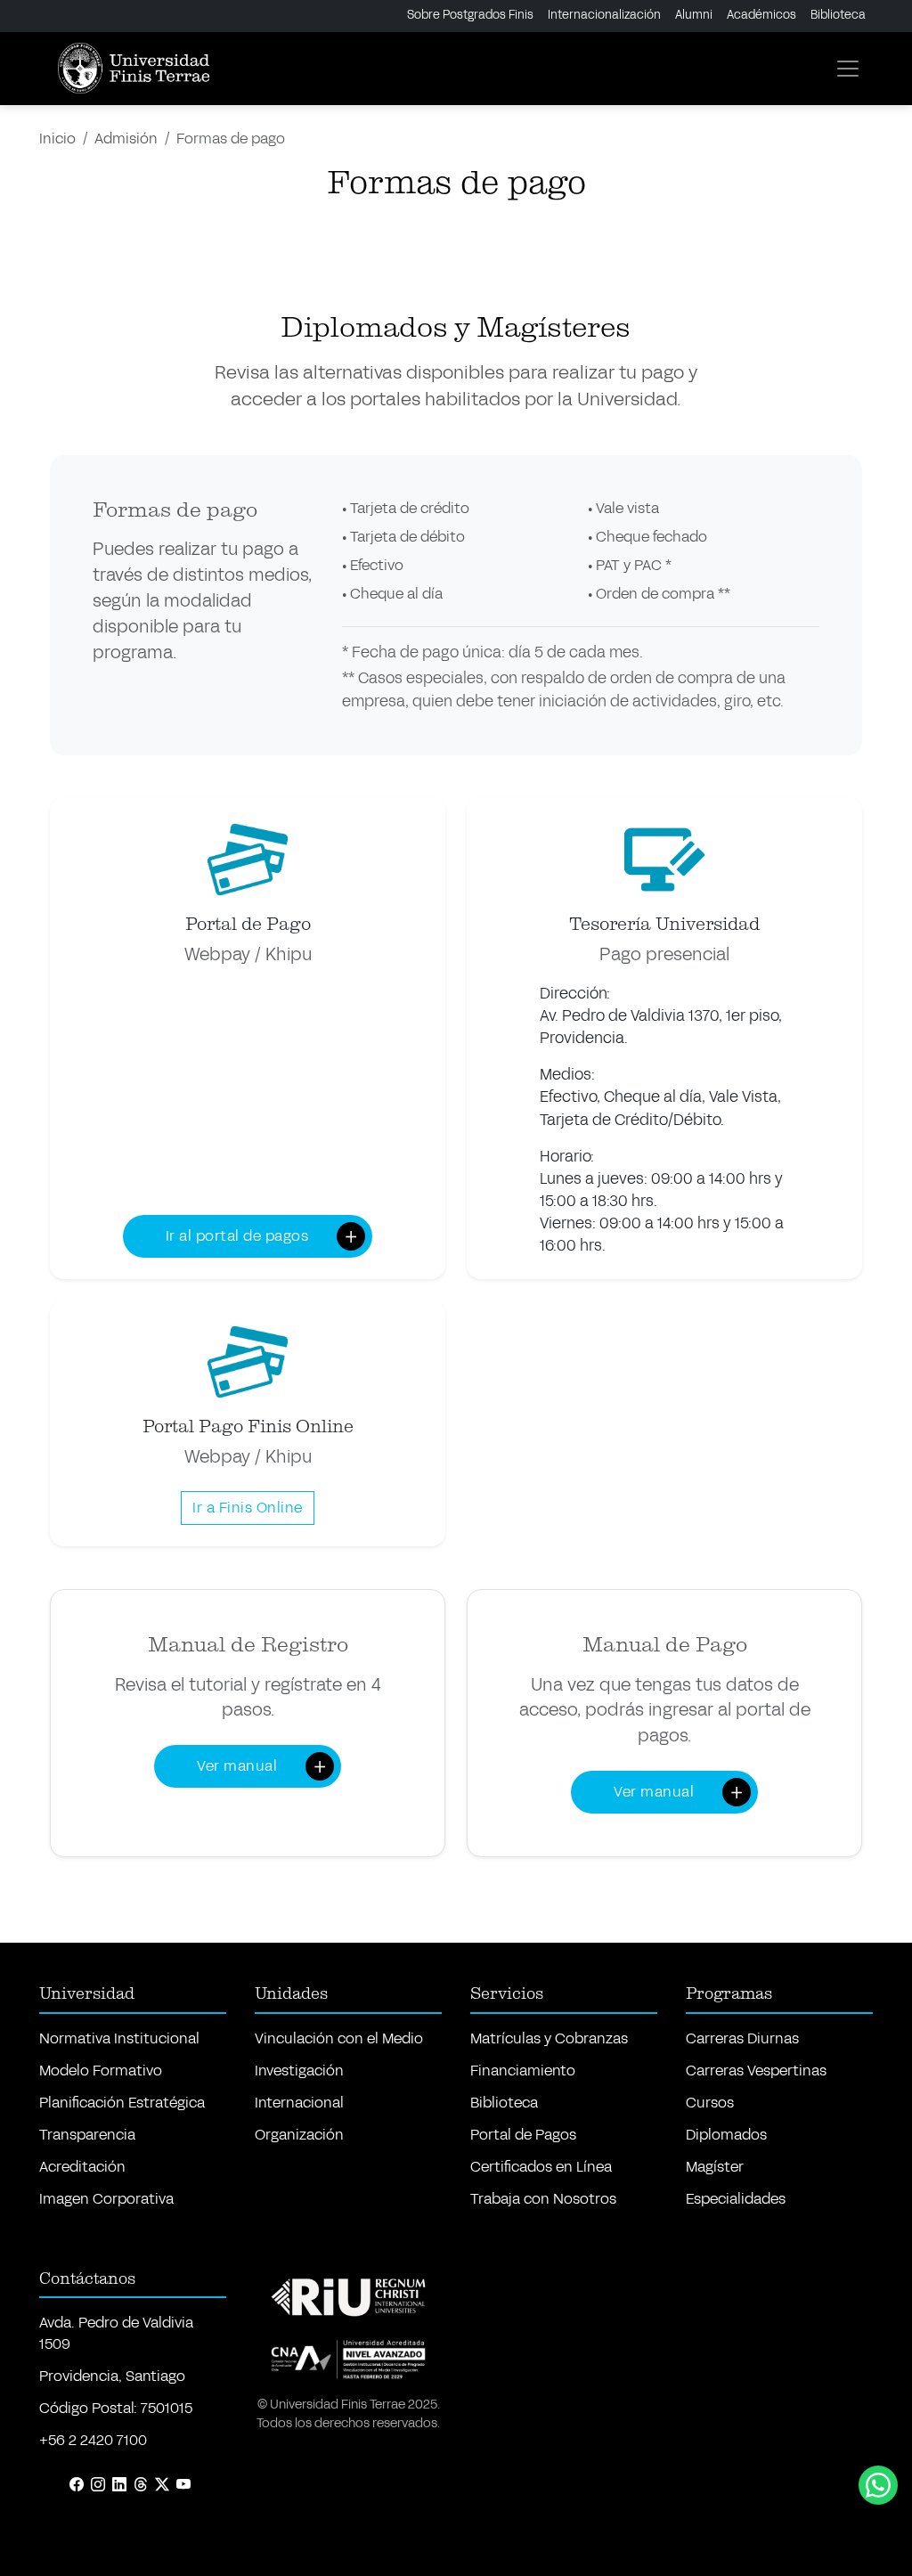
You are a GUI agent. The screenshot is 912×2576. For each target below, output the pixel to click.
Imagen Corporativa (106, 2199)
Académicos (761, 15)
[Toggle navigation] (848, 69)
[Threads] (141, 2485)
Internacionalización (604, 15)
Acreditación (82, 2167)
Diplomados (726, 2135)
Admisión (126, 139)
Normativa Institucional (119, 2038)
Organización (299, 2135)
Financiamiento (523, 2071)
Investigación (299, 2071)
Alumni (694, 15)
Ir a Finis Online (248, 1508)
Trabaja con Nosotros (543, 2199)
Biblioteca (838, 15)
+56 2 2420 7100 (93, 2440)
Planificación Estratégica (122, 2103)
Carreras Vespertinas (756, 2071)
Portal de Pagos (523, 2135)
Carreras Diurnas (742, 2038)
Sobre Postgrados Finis (470, 15)
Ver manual (237, 1766)
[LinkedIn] (119, 2485)
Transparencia (87, 2135)
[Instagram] (98, 2485)
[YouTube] (183, 2485)
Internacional (299, 2103)
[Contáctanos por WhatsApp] (878, 2485)
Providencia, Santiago (112, 2376)
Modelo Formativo (101, 2071)
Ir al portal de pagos (237, 1236)
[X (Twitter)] (162, 2485)
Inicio (57, 139)
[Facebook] (77, 2485)
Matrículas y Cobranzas (549, 2038)
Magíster (715, 2167)
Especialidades (736, 2199)
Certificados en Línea (541, 2167)
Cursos (710, 2103)
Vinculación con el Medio (339, 2038)
